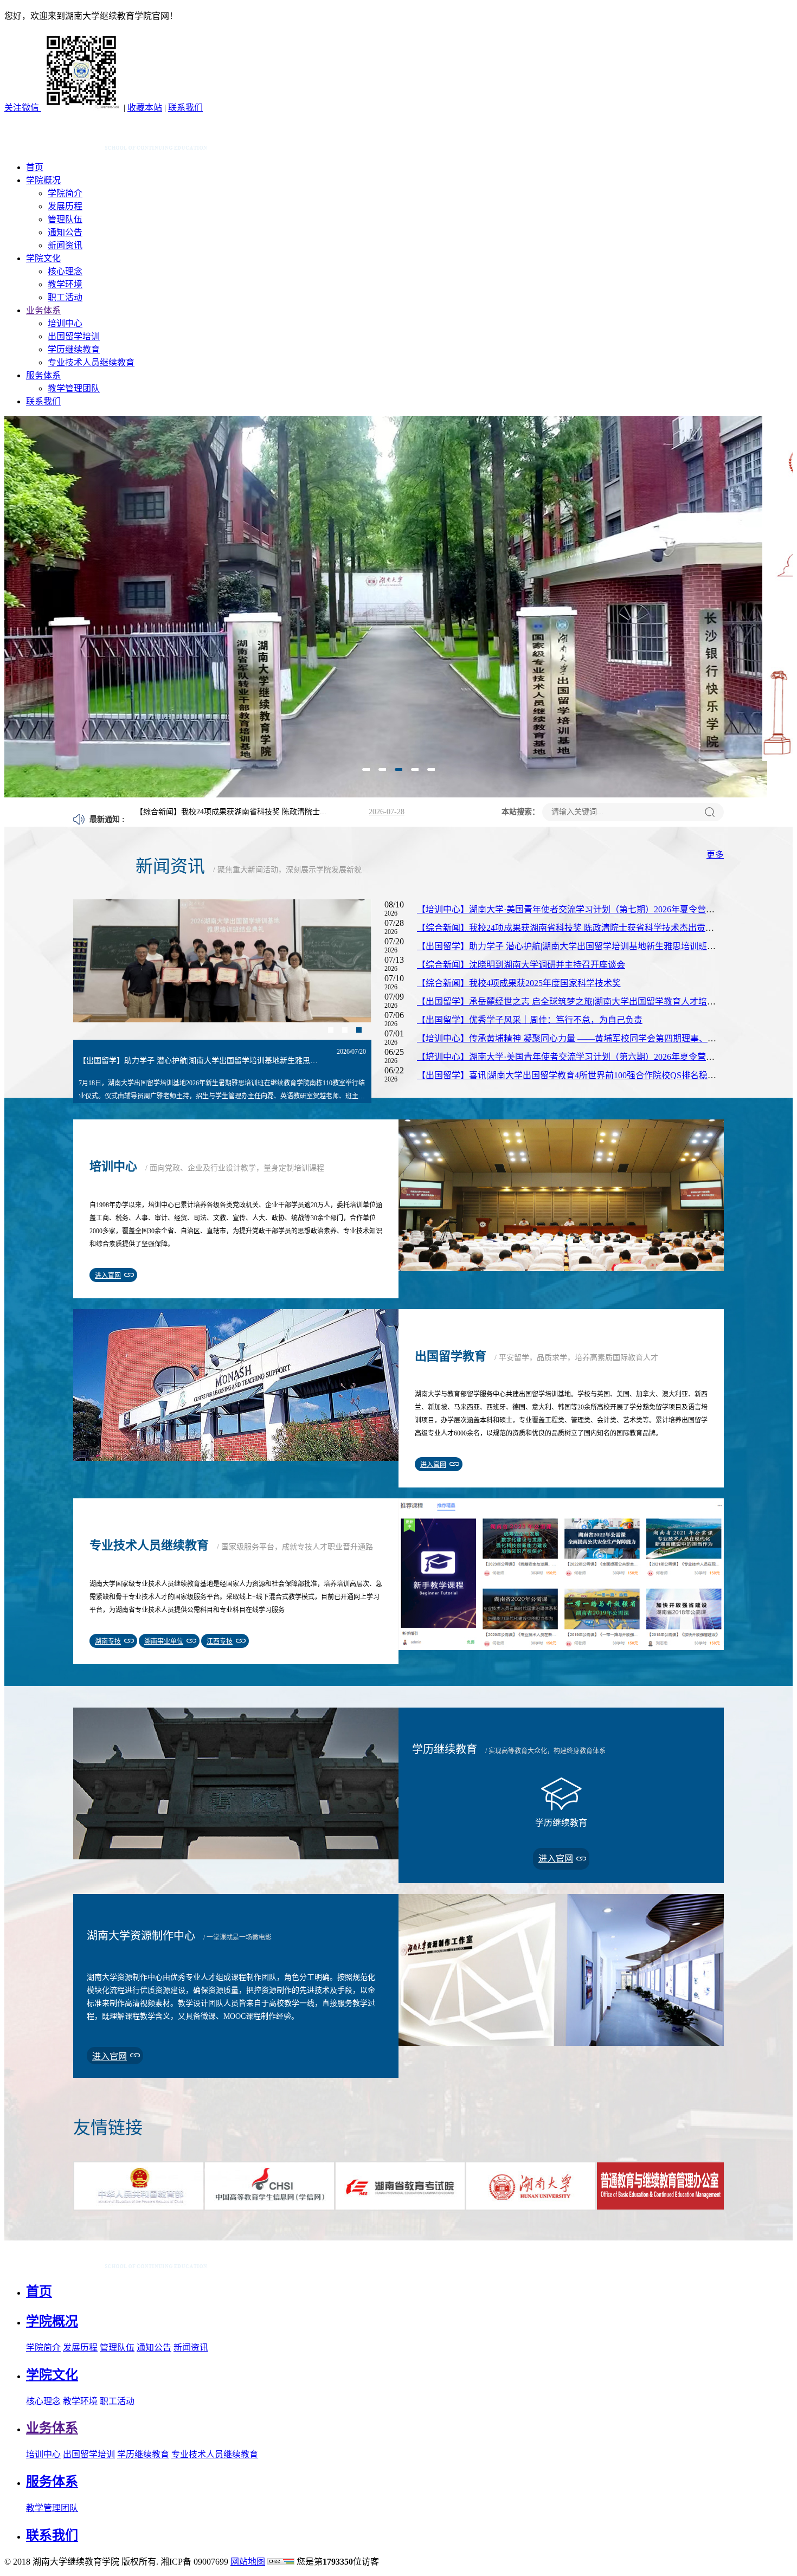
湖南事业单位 (164, 1641)
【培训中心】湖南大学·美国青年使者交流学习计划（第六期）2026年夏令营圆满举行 (579, 1057)
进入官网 (108, 1276)
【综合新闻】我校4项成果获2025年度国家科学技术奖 (519, 983)
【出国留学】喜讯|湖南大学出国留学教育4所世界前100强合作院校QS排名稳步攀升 (575, 1075)
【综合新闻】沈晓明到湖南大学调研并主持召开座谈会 (521, 965)
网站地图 (248, 2562)
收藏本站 (145, 108)
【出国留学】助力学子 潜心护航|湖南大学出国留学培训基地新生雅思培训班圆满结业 (579, 946)
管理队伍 (65, 219)
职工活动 (65, 297)
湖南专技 (108, 1641)
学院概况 (43, 180)
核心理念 (65, 271)
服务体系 (43, 375)
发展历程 (65, 206)
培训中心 (65, 323)
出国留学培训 (74, 336)
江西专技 (220, 1641)
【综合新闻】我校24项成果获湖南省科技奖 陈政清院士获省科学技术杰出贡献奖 (570, 928)
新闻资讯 (65, 245)
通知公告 (65, 232)
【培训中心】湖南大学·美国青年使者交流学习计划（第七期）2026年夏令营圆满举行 (579, 909)
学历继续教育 (74, 349)
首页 (35, 167)
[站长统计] (281, 2562)
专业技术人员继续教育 (91, 362)
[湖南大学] (107, 148)
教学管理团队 (74, 388)
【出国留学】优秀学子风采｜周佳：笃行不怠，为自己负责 (530, 1020)
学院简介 (65, 193)
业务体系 (43, 310)
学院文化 (43, 258)
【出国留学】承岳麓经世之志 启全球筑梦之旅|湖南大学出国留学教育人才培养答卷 (575, 1002)
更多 (715, 855)
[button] (366, 772)
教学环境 (65, 284)
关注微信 (23, 108)
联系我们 (185, 108)
